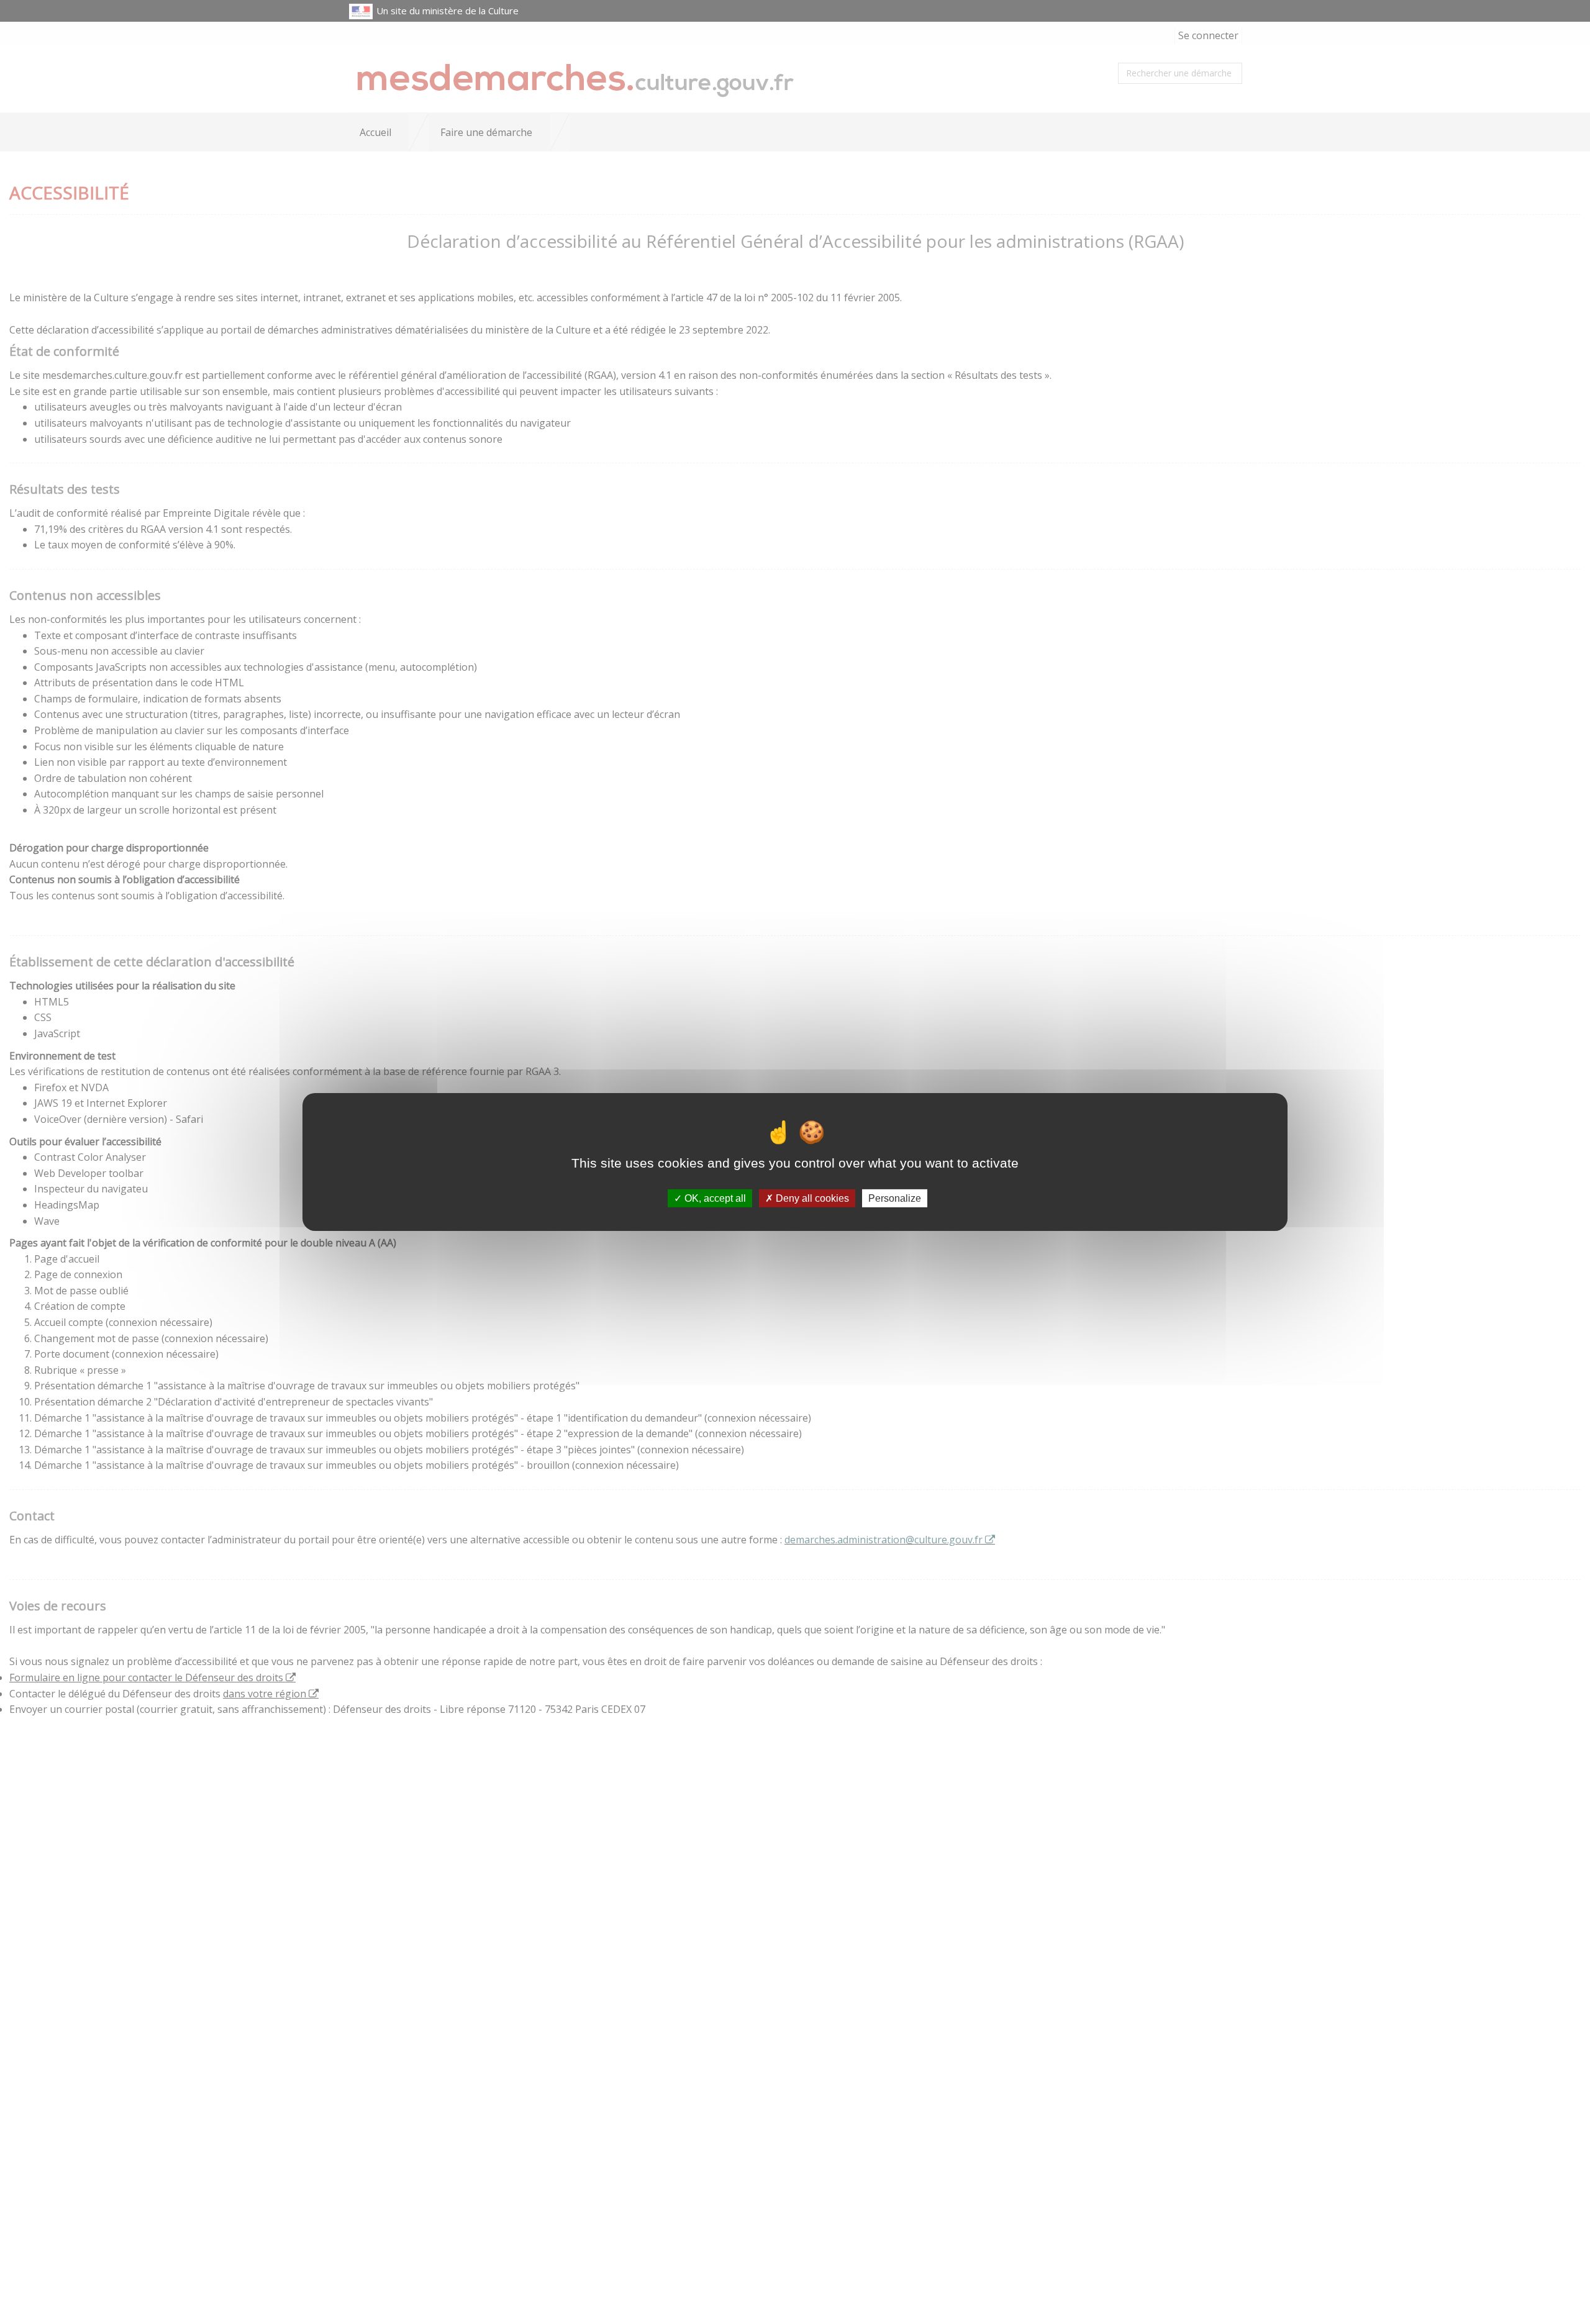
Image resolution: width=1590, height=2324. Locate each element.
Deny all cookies (811, 1198)
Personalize (895, 1198)
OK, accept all (714, 1198)
